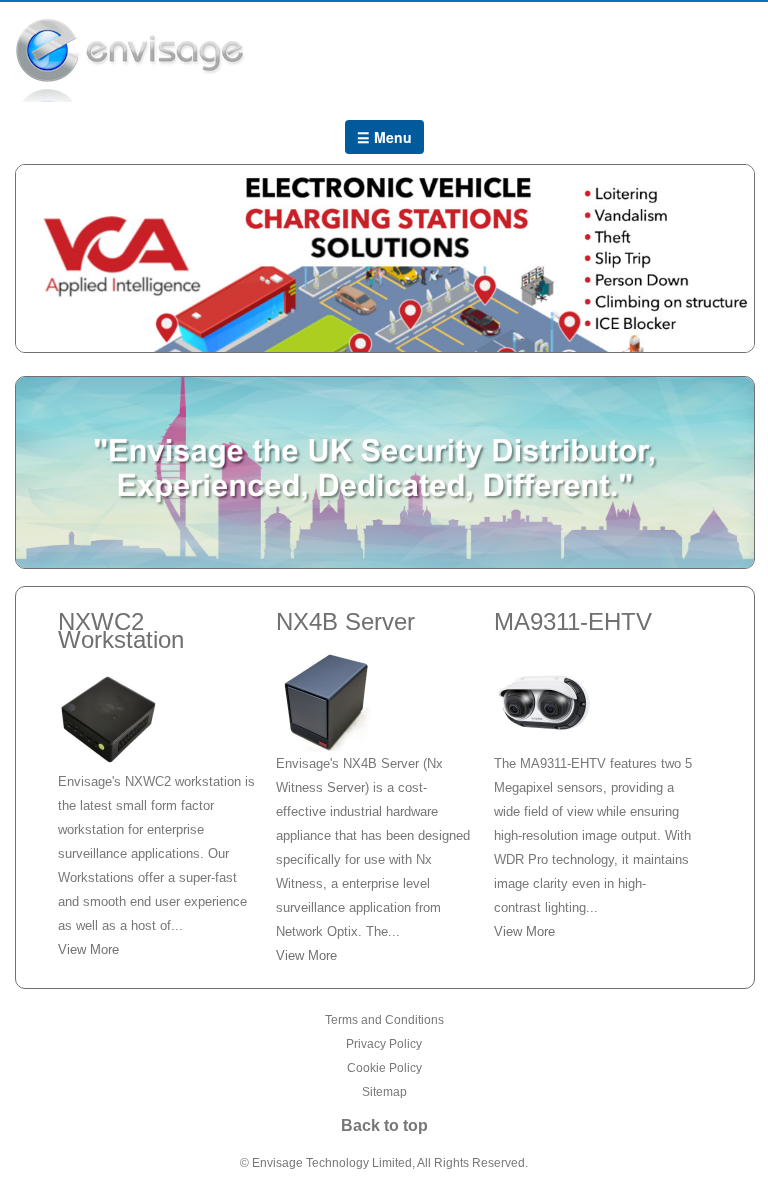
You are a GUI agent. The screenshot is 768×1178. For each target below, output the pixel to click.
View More (88, 949)
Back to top (384, 1125)
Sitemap (384, 1092)
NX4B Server (345, 621)
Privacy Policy (384, 1044)
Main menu (738, 52)
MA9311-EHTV (573, 621)
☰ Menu (384, 137)
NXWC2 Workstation (121, 630)
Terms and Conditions (384, 1020)
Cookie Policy (384, 1068)
